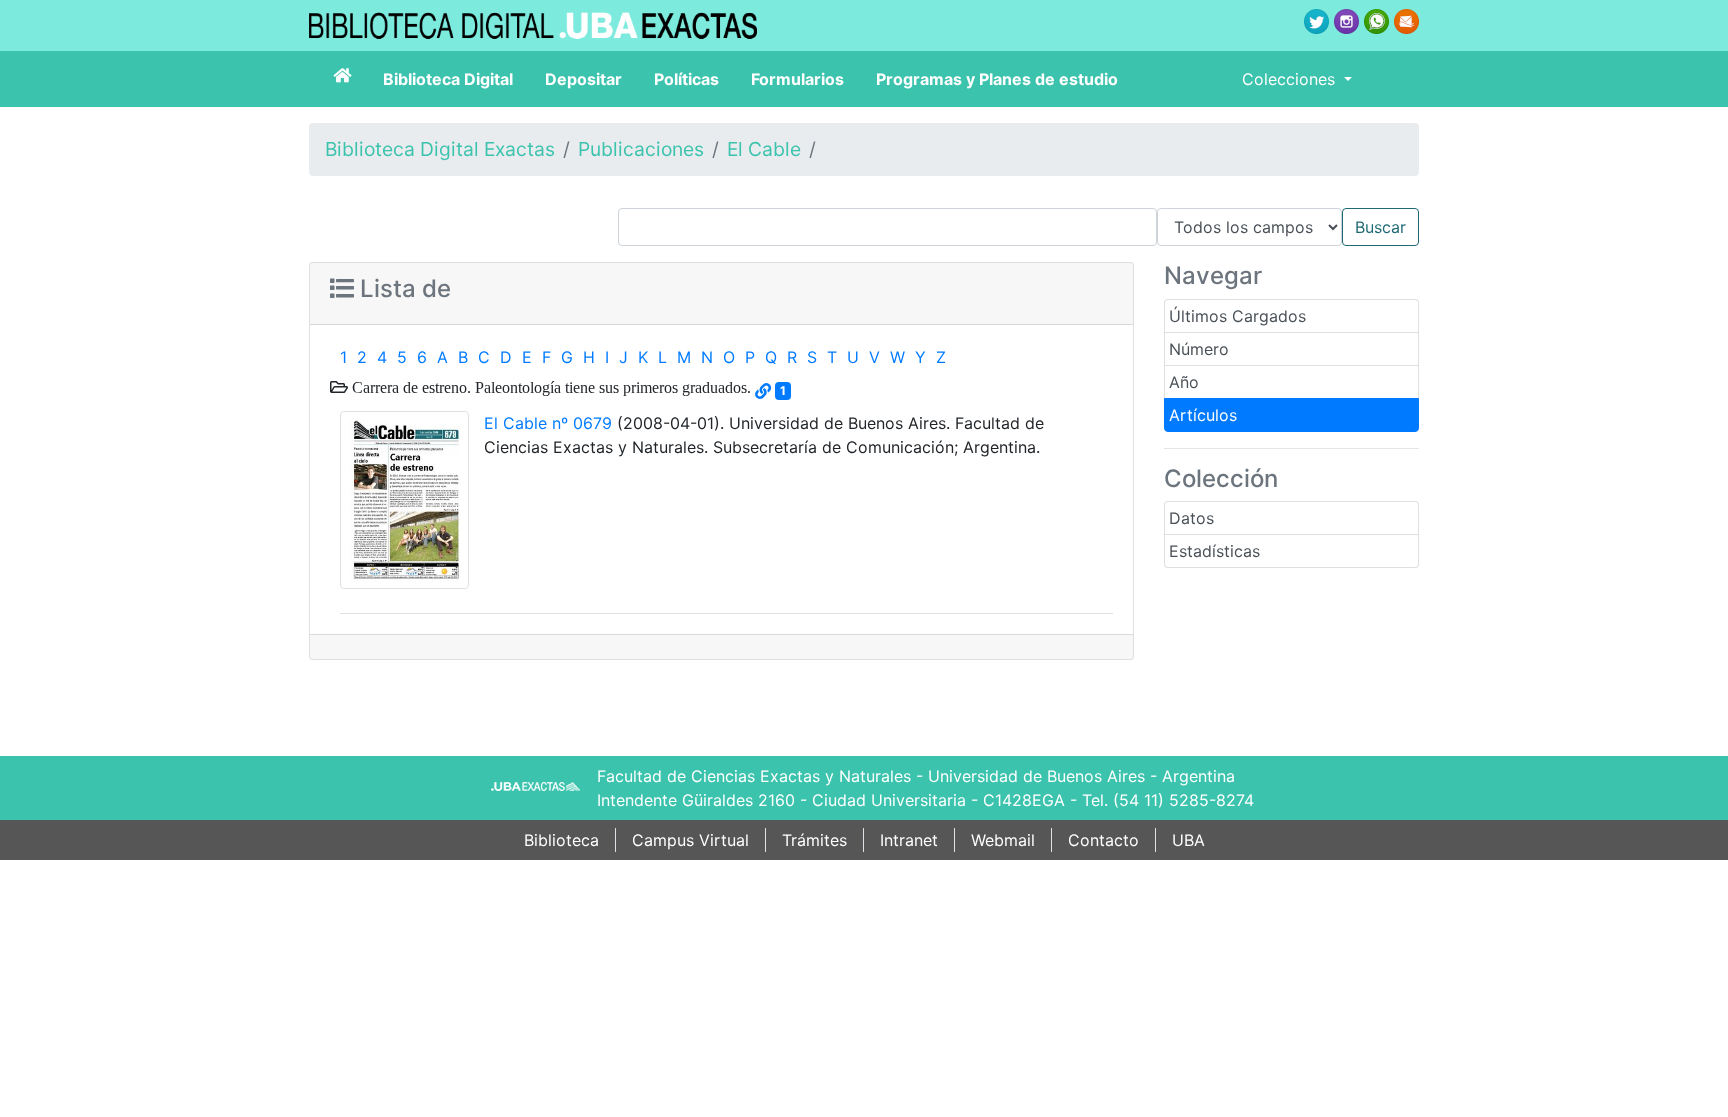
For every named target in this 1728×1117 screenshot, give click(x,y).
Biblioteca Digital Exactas (440, 149)
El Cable (764, 149)
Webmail (1003, 840)
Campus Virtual (690, 840)
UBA (1188, 840)
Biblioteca (561, 840)
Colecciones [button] (1291, 79)
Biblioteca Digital (448, 79)
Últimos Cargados (1237, 316)
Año (1184, 382)
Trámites (814, 840)
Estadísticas (1214, 551)
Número (1199, 349)
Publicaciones (641, 149)
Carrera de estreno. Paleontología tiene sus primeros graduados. (549, 387)
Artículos (1203, 415)
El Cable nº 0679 (548, 423)
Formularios (797, 79)
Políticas (686, 79)
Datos (1191, 518)
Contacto (1103, 840)
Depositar (583, 79)
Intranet (909, 840)
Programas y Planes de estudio (997, 79)
